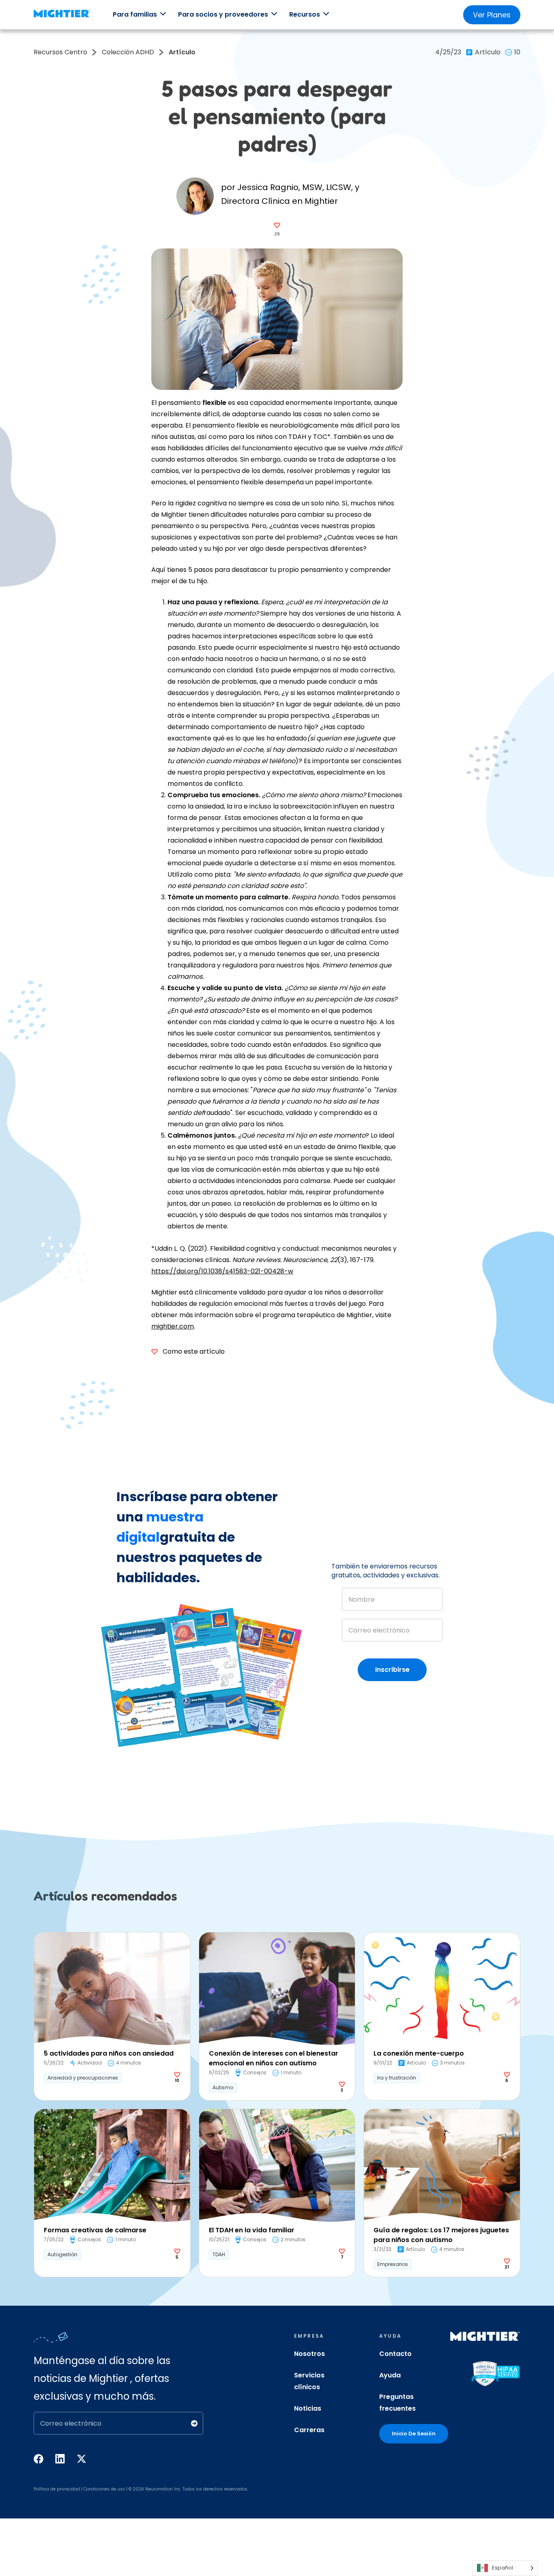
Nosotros (309, 2354)
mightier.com (173, 1326)
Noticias (308, 2408)
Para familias (135, 14)
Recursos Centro (60, 52)
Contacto (395, 2354)
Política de (45, 2489)
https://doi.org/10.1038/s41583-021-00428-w (222, 1271)
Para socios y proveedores (223, 14)
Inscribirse (392, 1670)
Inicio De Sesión (414, 2434)
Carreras (309, 2430)
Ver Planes (492, 15)
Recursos (305, 14)
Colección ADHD (128, 52)
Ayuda (390, 2375)
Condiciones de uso (104, 2489)
